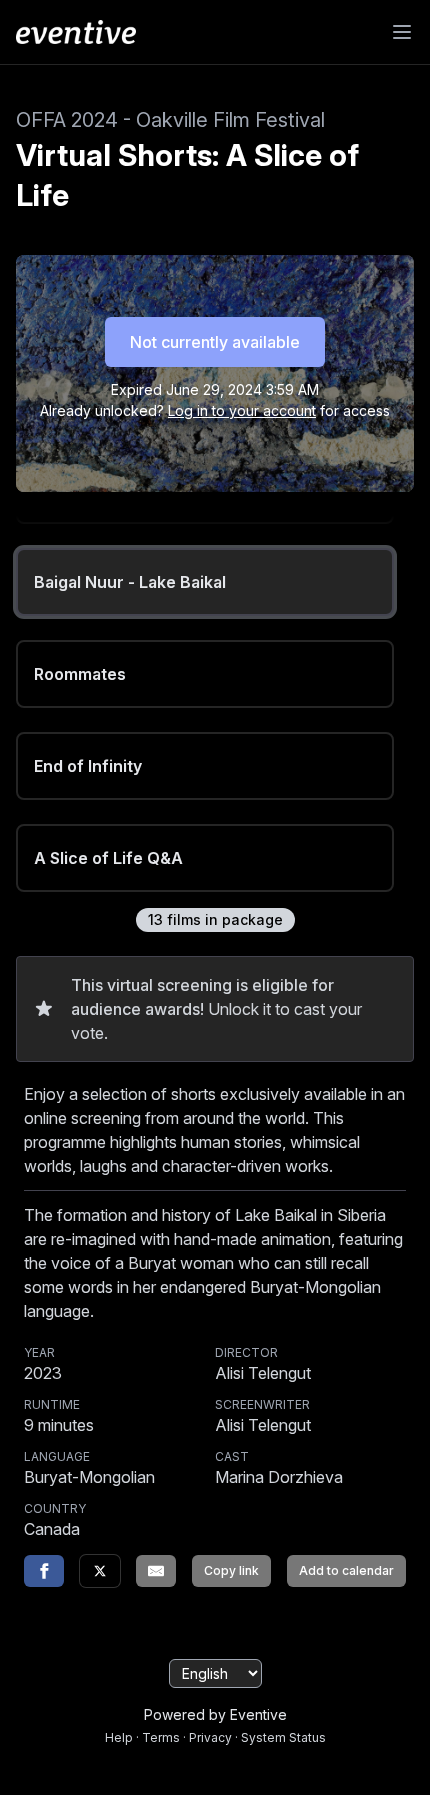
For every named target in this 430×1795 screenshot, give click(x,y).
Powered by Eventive (215, 1714)
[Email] (156, 1571)
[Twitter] (100, 1571)
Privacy (210, 1737)
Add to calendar (346, 1570)
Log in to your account (242, 410)
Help (119, 1737)
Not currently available (215, 342)
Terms (161, 1737)
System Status (283, 1737)
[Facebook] (44, 1571)
